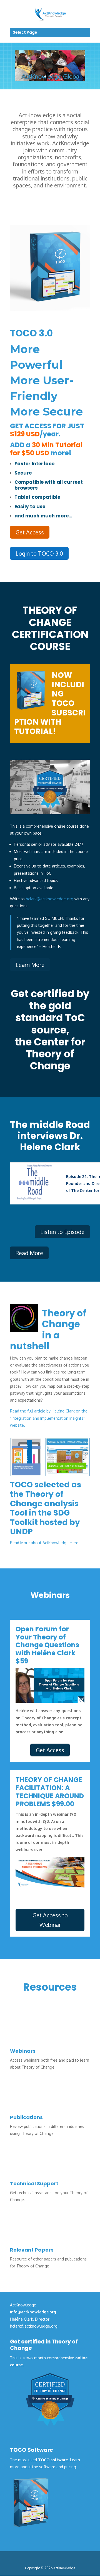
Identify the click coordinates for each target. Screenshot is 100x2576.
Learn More (30, 965)
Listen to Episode (62, 1232)
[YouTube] (71, 2559)
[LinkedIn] (59, 2559)
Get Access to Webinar (50, 1920)
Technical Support (34, 2183)
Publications (26, 2117)
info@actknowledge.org (33, 2312)
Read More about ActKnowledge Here (44, 1543)
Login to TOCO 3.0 (39, 553)
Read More (29, 1253)
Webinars (23, 2051)
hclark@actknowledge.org (50, 899)
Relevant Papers (32, 2250)
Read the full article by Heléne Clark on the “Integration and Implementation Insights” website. (49, 1418)
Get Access (30, 532)
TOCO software (53, 2460)
